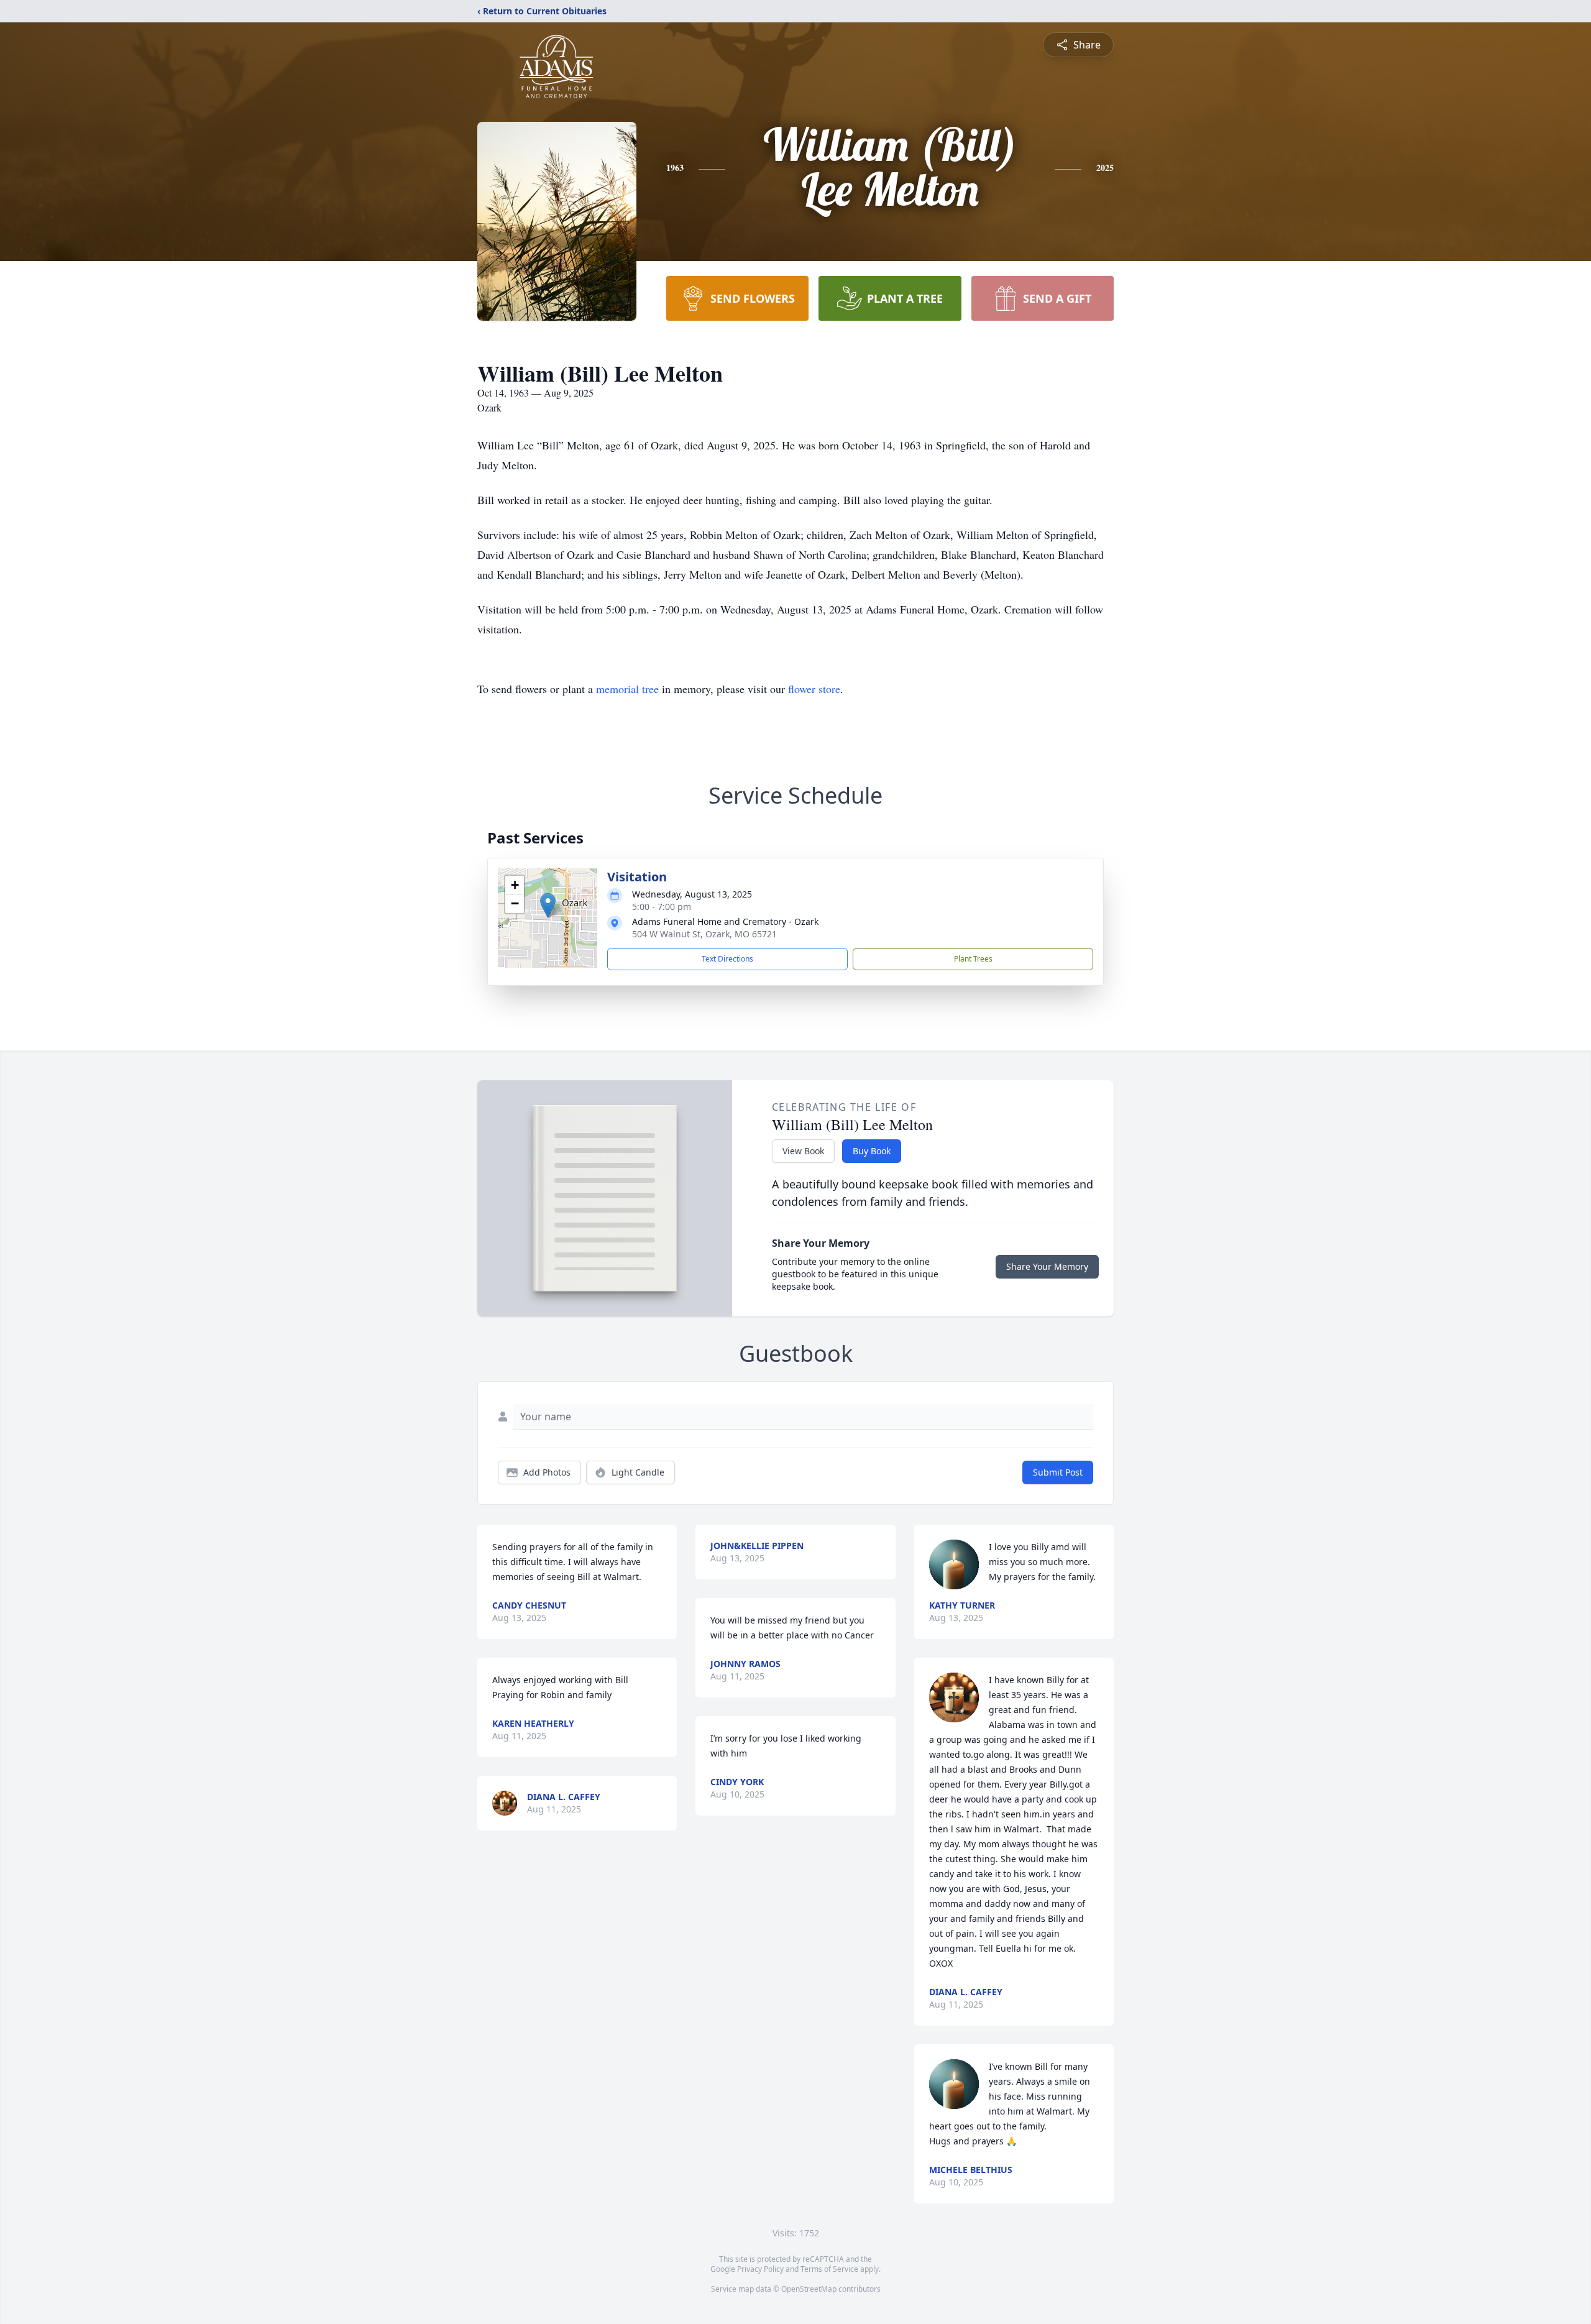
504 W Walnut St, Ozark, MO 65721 (704, 934)
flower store (814, 689)
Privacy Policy (760, 2269)
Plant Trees (973, 959)
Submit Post (1058, 1472)
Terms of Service (829, 2269)
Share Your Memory (1047, 1266)
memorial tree (627, 689)
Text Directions (727, 959)
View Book (803, 1151)
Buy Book (872, 1151)
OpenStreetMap (809, 2289)
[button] (548, 905)
